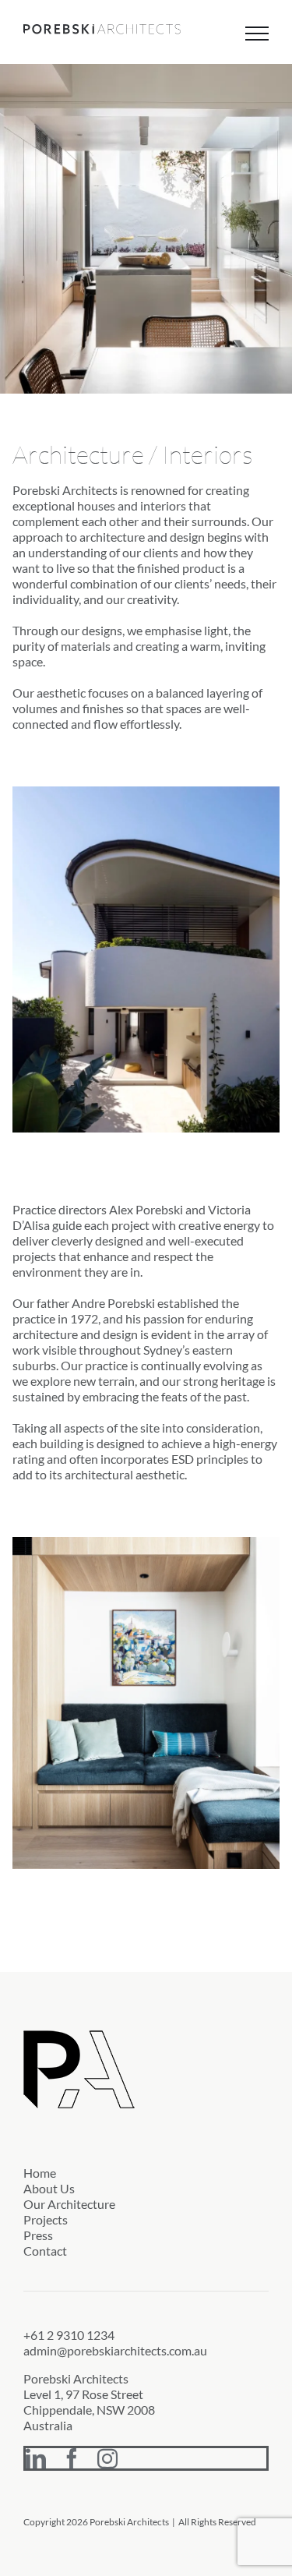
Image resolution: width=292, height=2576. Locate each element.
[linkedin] (36, 2458)
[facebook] (72, 2458)
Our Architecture (69, 2204)
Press (38, 2235)
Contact (45, 2251)
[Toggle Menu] (257, 34)
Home (40, 2173)
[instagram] (107, 2458)
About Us (49, 2188)
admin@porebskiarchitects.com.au (115, 2350)
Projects (46, 2219)
